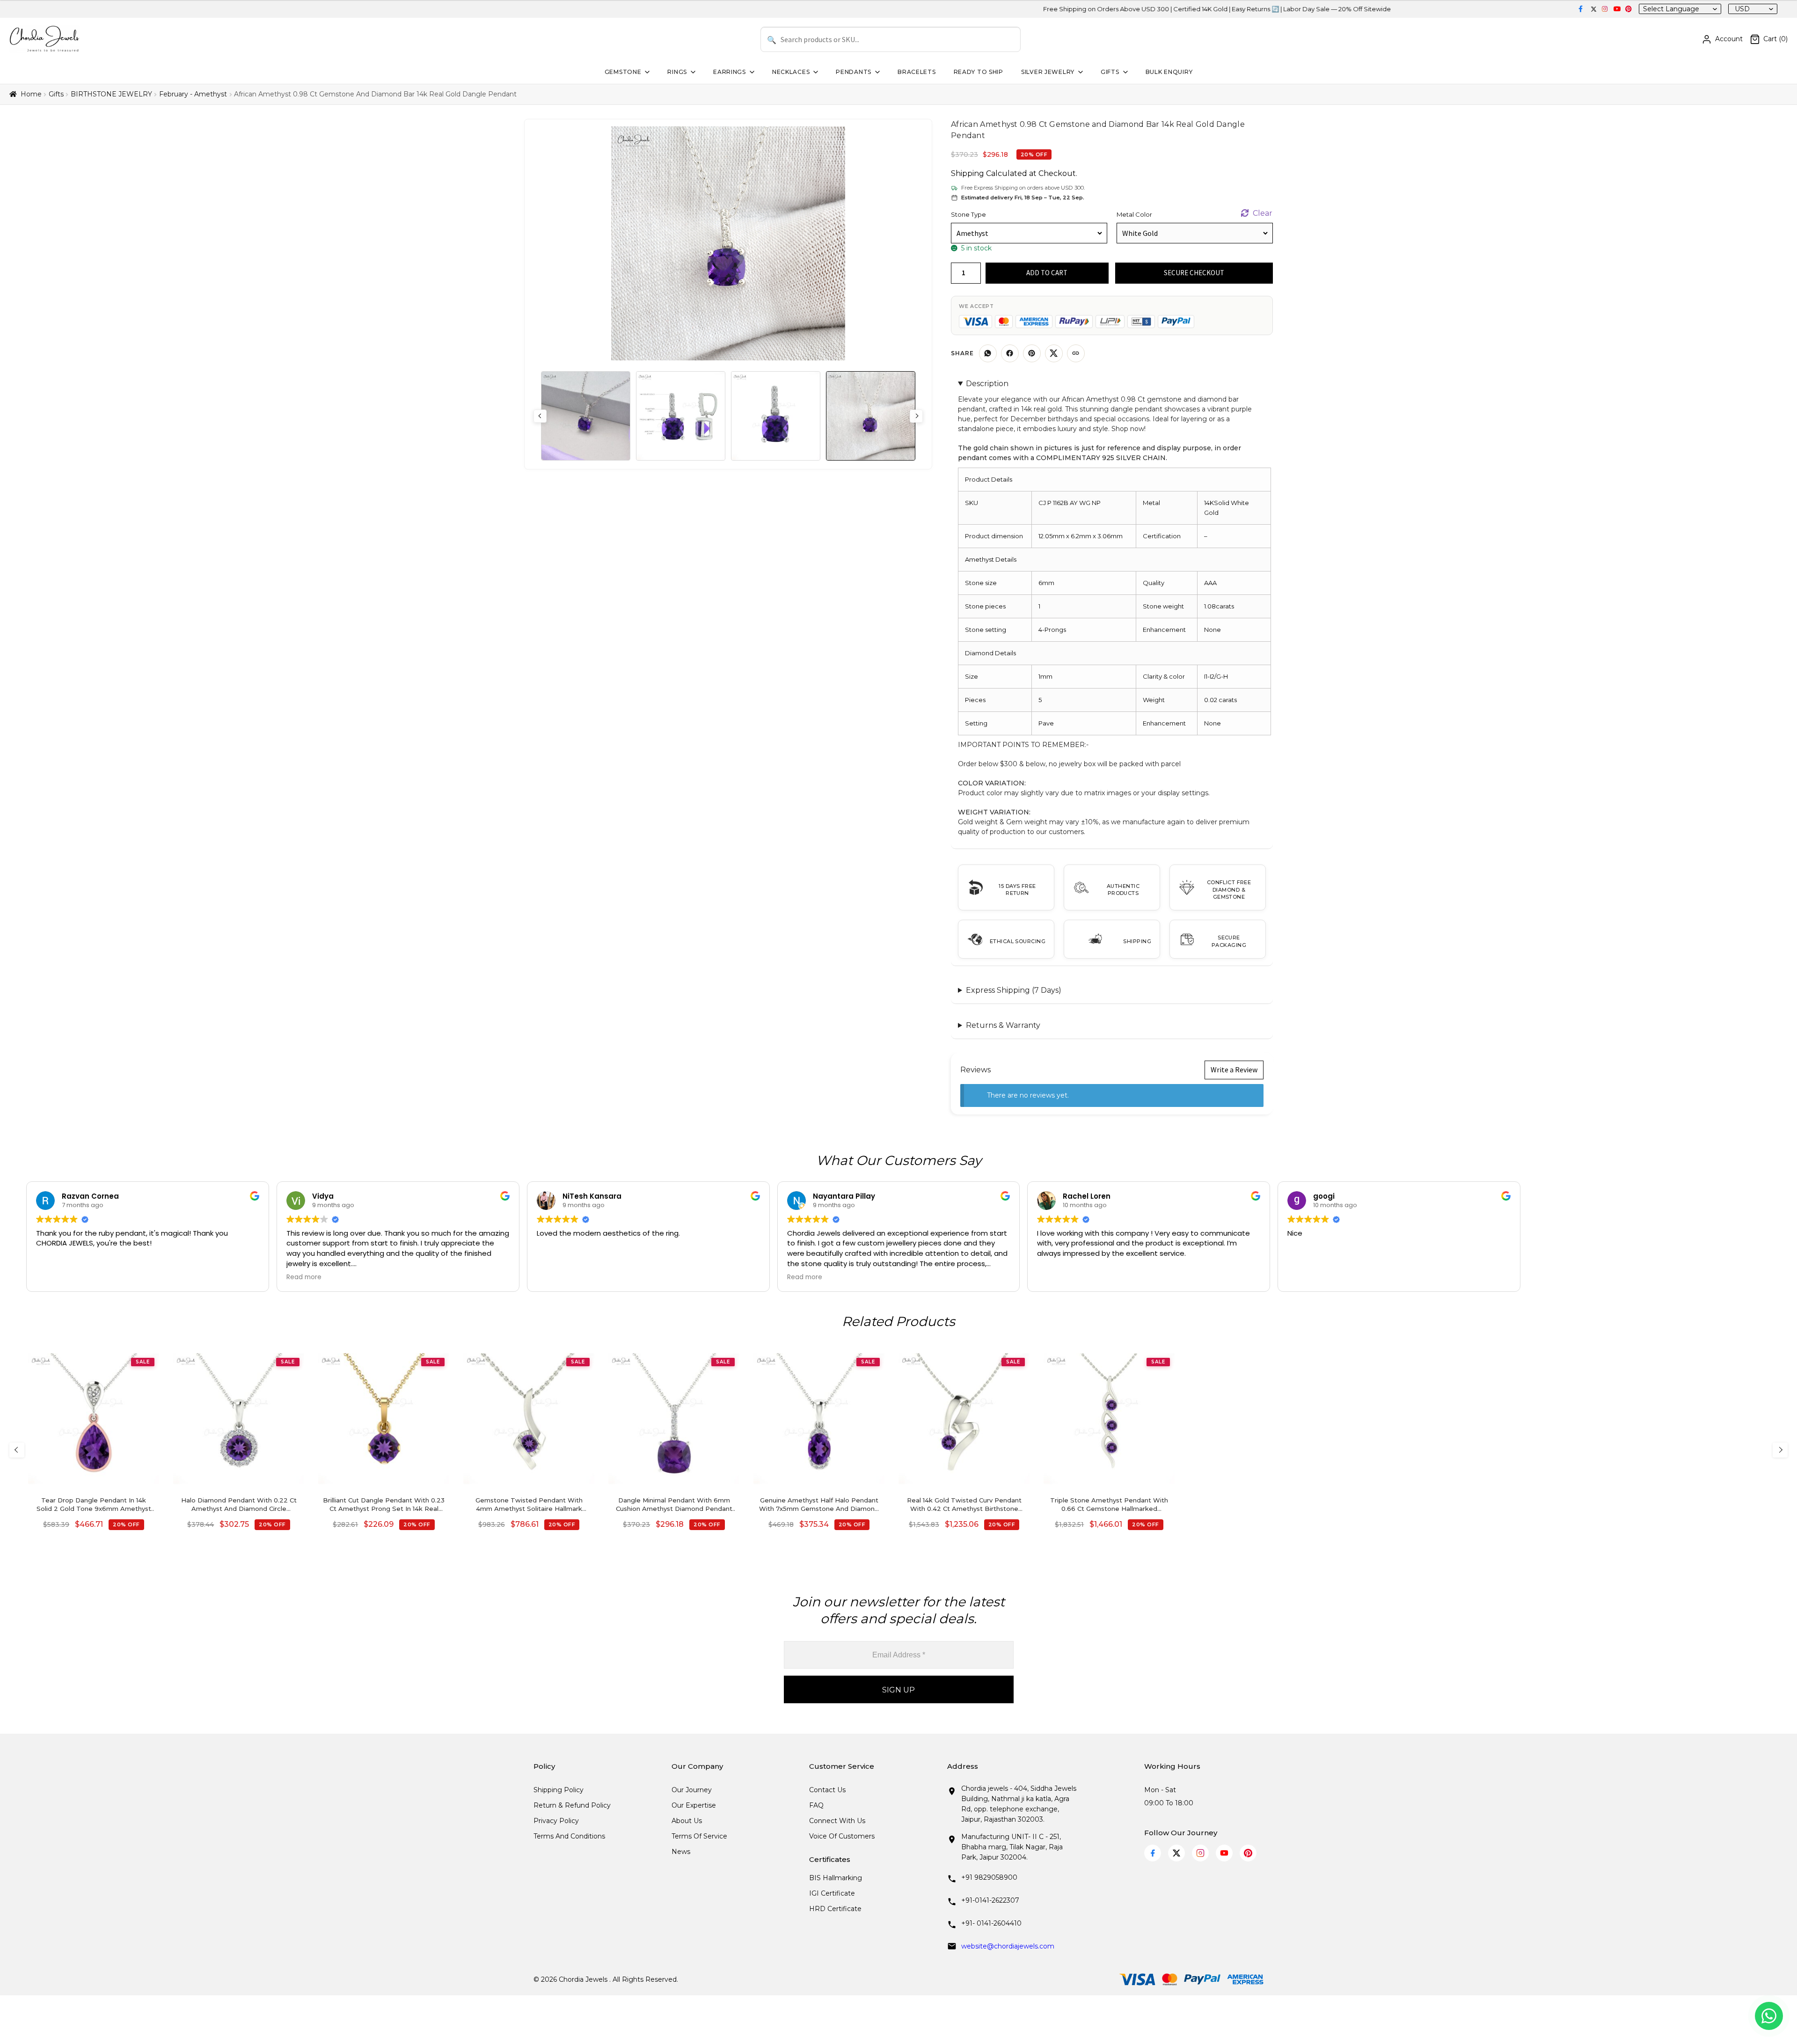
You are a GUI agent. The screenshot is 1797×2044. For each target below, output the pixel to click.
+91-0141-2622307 (990, 1900)
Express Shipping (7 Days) (1014, 990)
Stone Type (968, 214)
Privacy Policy (556, 1821)
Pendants (854, 72)
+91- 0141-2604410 (991, 1923)
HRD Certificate (835, 1909)
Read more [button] (304, 1277)
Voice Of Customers (842, 1836)
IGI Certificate (832, 1893)
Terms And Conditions (569, 1836)
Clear (1263, 213)
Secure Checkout (1194, 273)
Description (987, 384)
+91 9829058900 (989, 1877)
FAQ (816, 1805)
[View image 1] (586, 416)
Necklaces (791, 72)
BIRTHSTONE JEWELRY (111, 94)
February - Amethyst (193, 94)
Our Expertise (694, 1805)
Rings (677, 72)
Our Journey (692, 1790)
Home (31, 94)
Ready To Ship (979, 72)
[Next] (1780, 1450)
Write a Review (1234, 1070)
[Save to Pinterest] (1032, 353)
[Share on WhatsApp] (988, 353)
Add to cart (1047, 273)
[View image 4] (871, 416)
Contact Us (827, 1790)
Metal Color (1134, 214)
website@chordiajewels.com (1008, 1946)
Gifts (1110, 72)
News (681, 1852)
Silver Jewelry (1048, 72)
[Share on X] (1054, 353)
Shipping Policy (559, 1790)
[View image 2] (681, 416)
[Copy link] (1076, 353)
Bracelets (917, 72)
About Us (687, 1821)
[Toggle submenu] (646, 72)
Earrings (730, 72)
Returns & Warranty (1003, 1025)
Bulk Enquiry (1169, 72)
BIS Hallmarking (836, 1878)
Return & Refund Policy (572, 1805)
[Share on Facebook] (1010, 353)
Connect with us (837, 1821)
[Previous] (17, 1450)
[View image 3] (776, 416)
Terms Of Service (699, 1836)
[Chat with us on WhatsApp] (1769, 2016)
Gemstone (623, 72)
